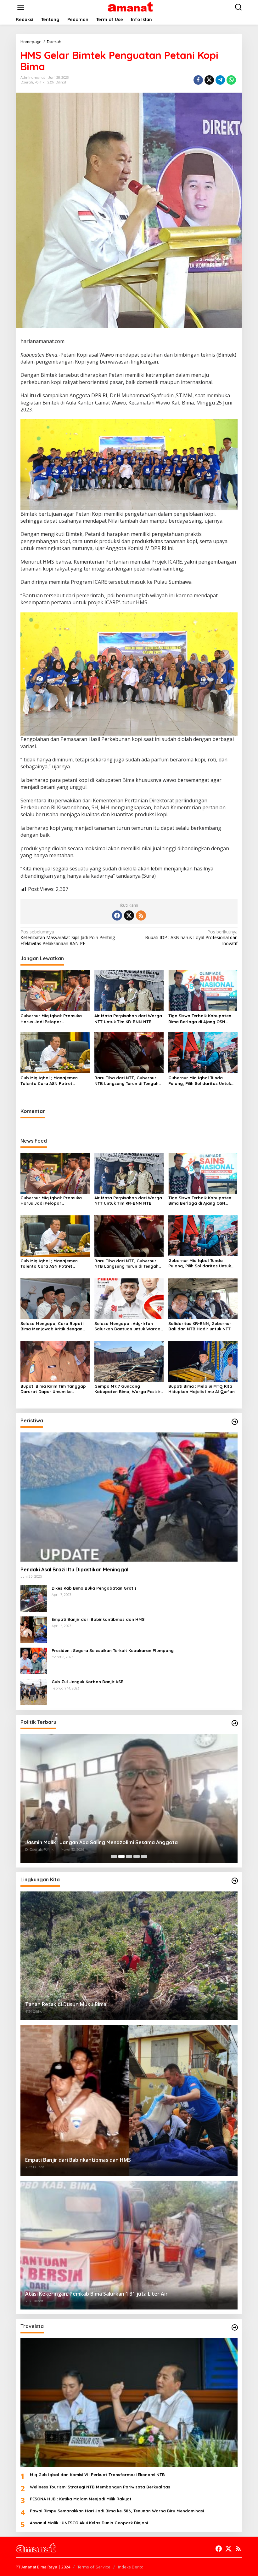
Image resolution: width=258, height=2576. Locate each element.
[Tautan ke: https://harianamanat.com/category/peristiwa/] (235, 1422)
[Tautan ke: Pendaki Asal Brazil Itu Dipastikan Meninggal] (129, 1497)
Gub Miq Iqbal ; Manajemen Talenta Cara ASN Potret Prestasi (49, 1081)
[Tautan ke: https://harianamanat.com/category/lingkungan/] (235, 1881)
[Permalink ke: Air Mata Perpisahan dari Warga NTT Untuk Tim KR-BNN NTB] (129, 990)
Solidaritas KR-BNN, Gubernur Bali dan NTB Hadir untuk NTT (200, 1326)
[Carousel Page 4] (137, 1856)
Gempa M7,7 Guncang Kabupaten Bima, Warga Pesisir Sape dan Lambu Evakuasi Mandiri (127, 1389)
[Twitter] (129, 915)
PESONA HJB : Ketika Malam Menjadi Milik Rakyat (81, 2499)
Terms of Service (94, 2567)
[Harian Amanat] (130, 7)
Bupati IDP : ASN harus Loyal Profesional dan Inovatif (191, 938)
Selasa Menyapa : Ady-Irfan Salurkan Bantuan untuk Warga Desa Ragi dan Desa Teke (127, 1326)
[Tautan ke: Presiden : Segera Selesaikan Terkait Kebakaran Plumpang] (34, 1660)
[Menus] (21, 7)
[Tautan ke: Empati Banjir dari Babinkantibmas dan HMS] (34, 1629)
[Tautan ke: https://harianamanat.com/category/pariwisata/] (235, 2327)
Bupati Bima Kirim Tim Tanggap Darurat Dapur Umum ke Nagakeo (53, 1389)
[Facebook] (117, 915)
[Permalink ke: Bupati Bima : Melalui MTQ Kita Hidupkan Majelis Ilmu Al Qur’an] (203, 1361)
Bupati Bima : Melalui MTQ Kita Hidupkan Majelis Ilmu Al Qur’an (202, 1389)
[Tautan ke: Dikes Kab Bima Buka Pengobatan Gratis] (34, 1598)
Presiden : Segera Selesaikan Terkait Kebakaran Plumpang (113, 1650)
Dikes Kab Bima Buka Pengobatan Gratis (94, 1588)
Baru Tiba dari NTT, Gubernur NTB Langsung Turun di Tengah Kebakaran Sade (126, 1081)
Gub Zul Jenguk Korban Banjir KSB (88, 1682)
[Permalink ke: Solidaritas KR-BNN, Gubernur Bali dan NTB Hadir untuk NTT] (203, 1298)
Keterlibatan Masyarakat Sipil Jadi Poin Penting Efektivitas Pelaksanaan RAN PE (68, 938)
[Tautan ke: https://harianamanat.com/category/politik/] (235, 1723)
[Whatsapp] (231, 80)
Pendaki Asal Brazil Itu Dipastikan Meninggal (74, 1569)
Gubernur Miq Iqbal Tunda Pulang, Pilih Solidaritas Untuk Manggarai (200, 1081)
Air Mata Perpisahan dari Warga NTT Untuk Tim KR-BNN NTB (128, 1018)
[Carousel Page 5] (144, 1856)
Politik (39, 82)
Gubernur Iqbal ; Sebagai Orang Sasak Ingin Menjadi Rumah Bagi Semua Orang (121, 1842)
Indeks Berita (131, 2567)
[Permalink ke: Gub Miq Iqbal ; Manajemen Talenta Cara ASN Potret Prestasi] (55, 1052)
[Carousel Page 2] (121, 1856)
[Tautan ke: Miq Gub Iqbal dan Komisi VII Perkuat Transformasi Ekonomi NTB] (129, 2403)
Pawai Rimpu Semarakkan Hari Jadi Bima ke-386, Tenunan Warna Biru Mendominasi (117, 2511)
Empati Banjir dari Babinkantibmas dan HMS (98, 1619)
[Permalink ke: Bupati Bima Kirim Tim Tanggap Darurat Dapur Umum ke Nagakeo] (55, 1361)
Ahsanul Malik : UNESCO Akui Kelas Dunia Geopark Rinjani (89, 2523)
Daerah (27, 82)
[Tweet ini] (209, 80)
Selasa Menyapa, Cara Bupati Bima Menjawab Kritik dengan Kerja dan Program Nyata (52, 1326)
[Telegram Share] (220, 80)
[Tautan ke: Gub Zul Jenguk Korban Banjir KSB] (34, 1691)
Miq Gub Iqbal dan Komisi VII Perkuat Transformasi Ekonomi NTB (97, 2475)
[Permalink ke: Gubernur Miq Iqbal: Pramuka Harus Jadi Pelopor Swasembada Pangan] (55, 990)
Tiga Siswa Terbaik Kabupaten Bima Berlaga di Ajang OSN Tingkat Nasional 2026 (200, 1019)
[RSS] (141, 915)
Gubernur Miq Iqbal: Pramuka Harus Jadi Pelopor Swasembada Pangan (51, 1019)
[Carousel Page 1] (114, 1856)
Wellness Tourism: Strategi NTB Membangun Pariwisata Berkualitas (100, 2487)
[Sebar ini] (198, 80)
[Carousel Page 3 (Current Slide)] (129, 1856)
